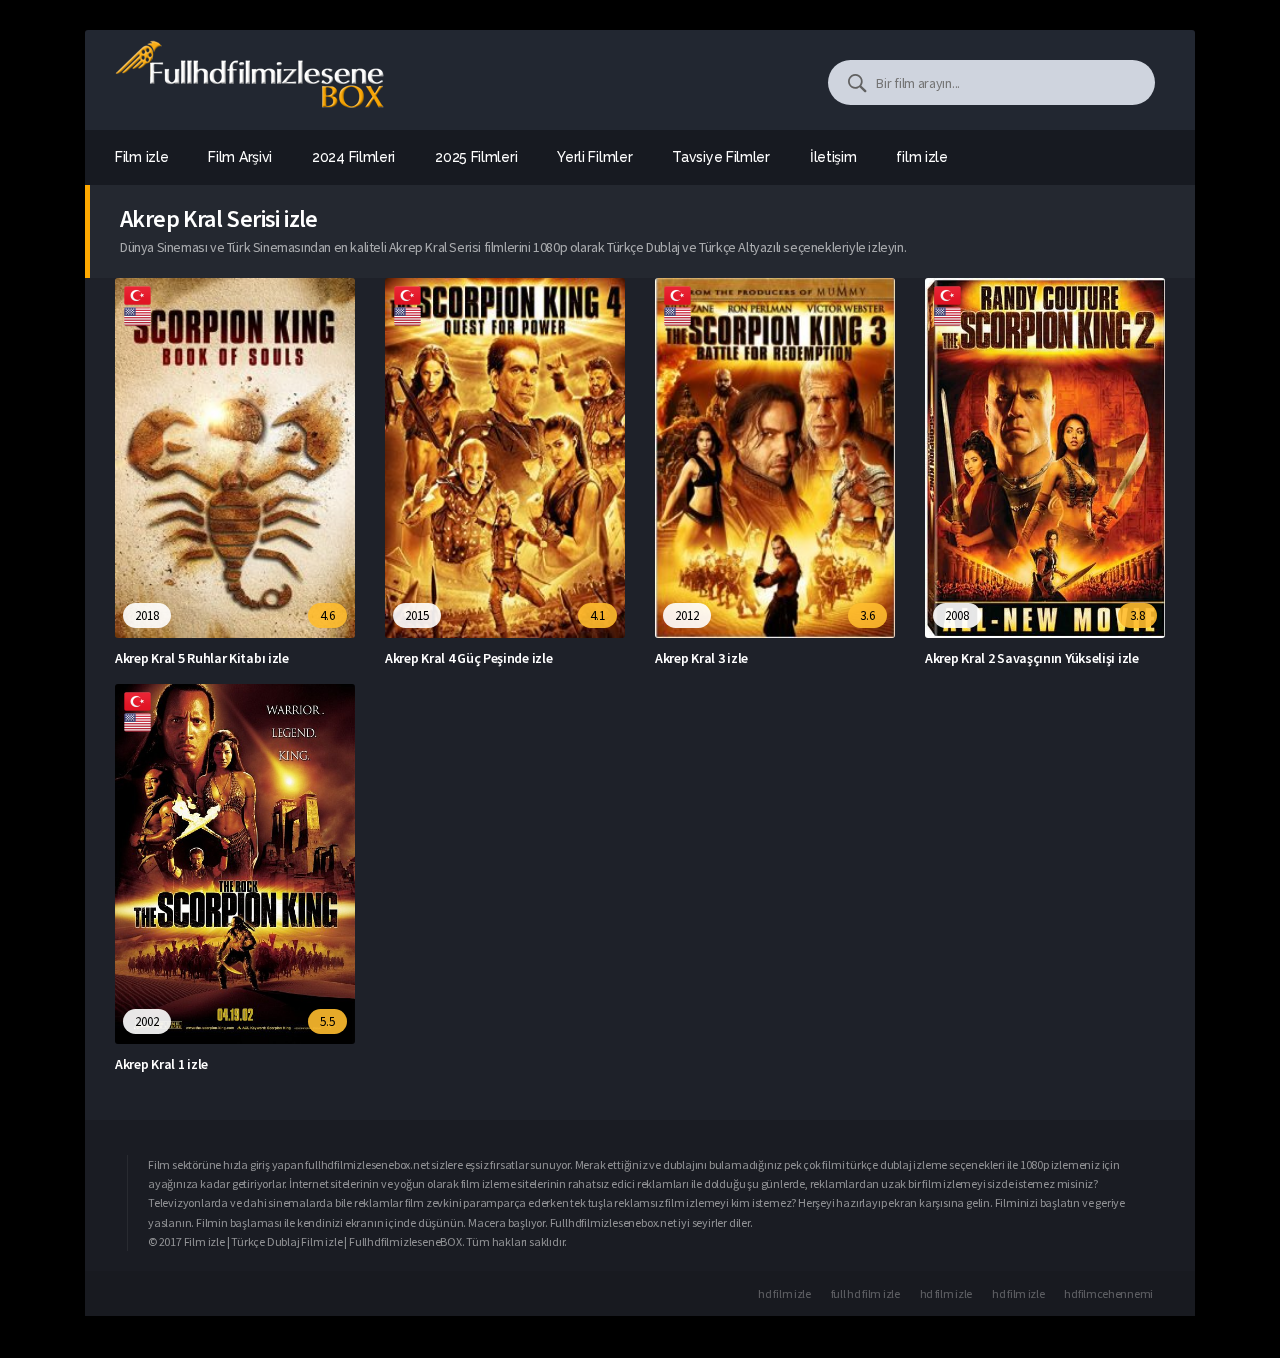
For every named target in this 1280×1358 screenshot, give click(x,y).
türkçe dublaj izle (888, 1164)
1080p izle (1044, 1164)
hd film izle (784, 1293)
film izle (921, 157)
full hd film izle (865, 1293)
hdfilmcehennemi (1108, 1293)
